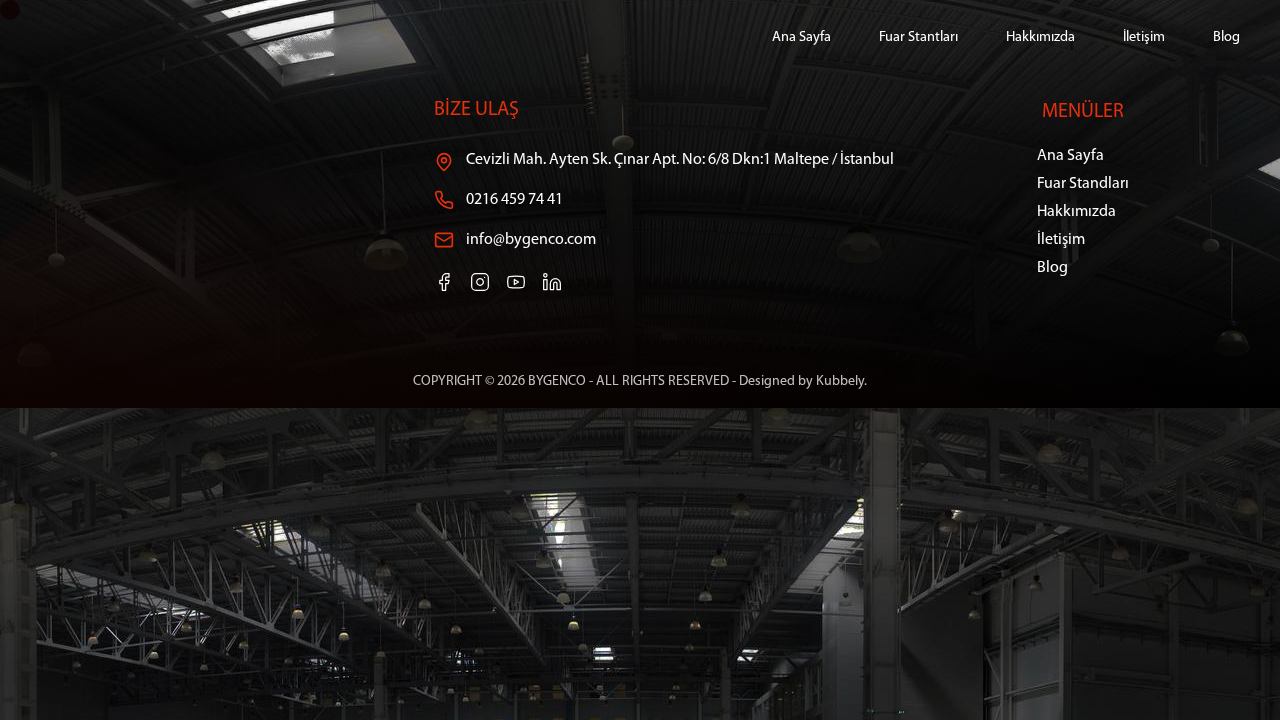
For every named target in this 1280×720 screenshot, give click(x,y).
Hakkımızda (1040, 37)
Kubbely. (841, 381)
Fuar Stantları (918, 37)
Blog (1226, 37)
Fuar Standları (1083, 184)
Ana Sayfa (801, 37)
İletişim (1144, 37)
